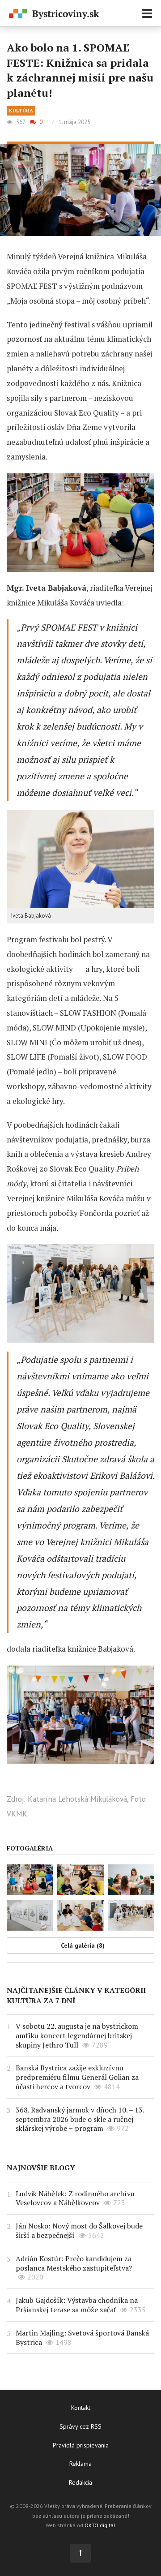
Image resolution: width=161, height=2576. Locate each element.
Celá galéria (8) (83, 1945)
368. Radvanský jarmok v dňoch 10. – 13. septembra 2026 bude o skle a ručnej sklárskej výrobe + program (80, 2119)
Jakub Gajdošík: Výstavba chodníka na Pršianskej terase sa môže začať (77, 2305)
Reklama (80, 2464)
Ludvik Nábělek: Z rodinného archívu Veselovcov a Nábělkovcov (75, 2198)
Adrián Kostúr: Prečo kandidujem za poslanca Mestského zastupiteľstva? (74, 2263)
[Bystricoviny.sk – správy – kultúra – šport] (54, 14)
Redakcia (80, 2482)
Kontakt (81, 2408)
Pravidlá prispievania (81, 2445)
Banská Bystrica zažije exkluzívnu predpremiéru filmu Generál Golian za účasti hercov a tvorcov (77, 2077)
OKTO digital (100, 2525)
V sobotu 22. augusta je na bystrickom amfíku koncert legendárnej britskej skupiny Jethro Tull (77, 2035)
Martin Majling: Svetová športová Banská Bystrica (82, 2338)
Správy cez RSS (80, 2426)
